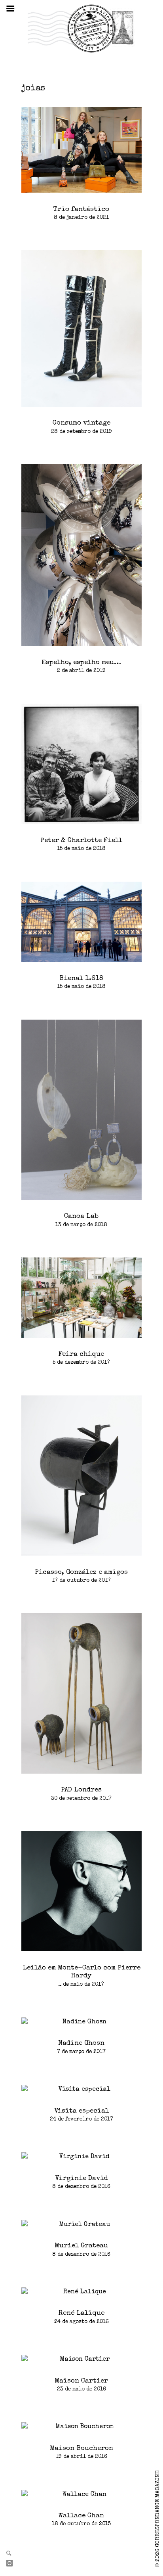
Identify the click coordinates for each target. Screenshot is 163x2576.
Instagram (13, 2564)
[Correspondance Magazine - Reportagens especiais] (81, 28)
